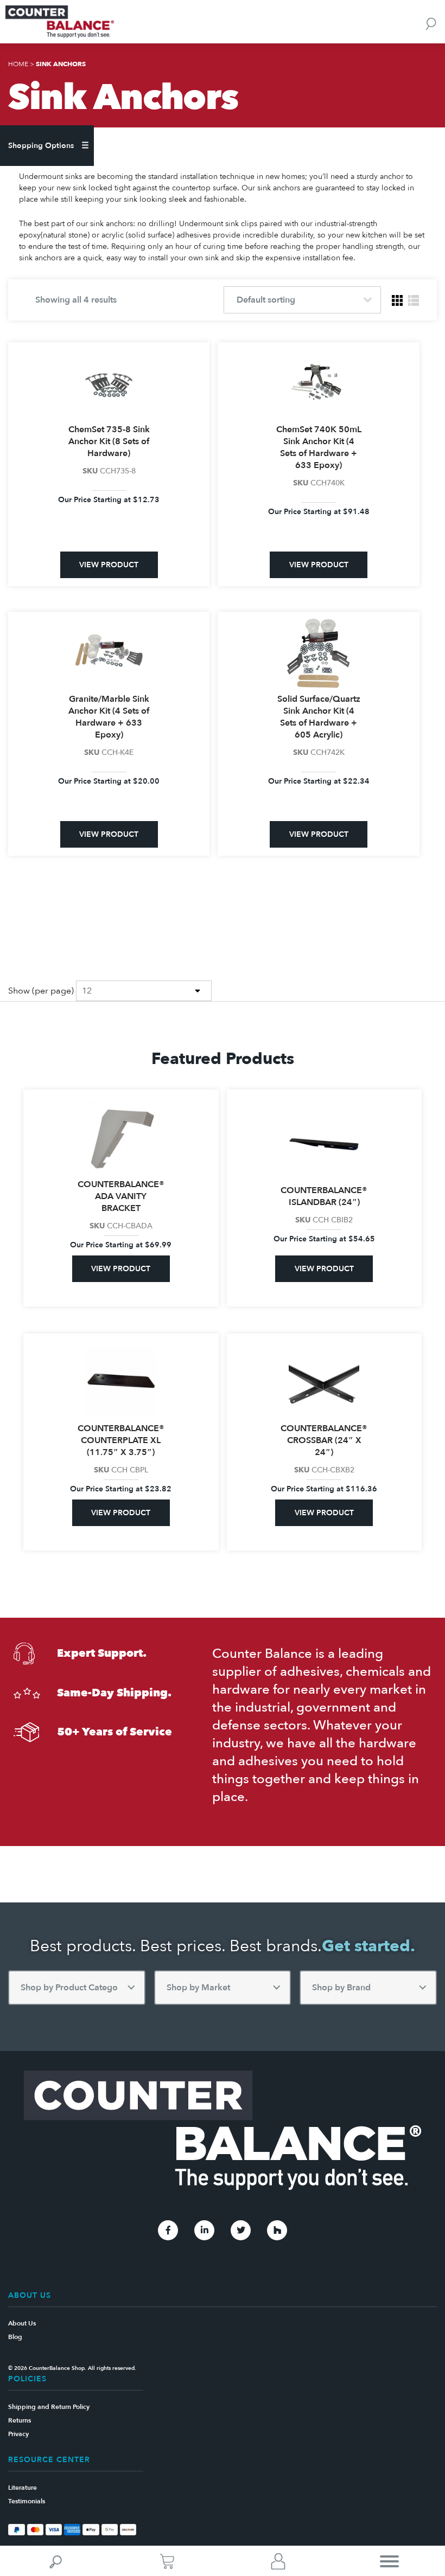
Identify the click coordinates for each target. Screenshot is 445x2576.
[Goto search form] (431, 23)
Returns (20, 2420)
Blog (15, 2337)
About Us (22, 2323)
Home (18, 64)
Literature (23, 2488)
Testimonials (27, 2501)
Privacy (18, 2434)
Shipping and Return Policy (49, 2407)
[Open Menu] (389, 2561)
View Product (109, 565)
